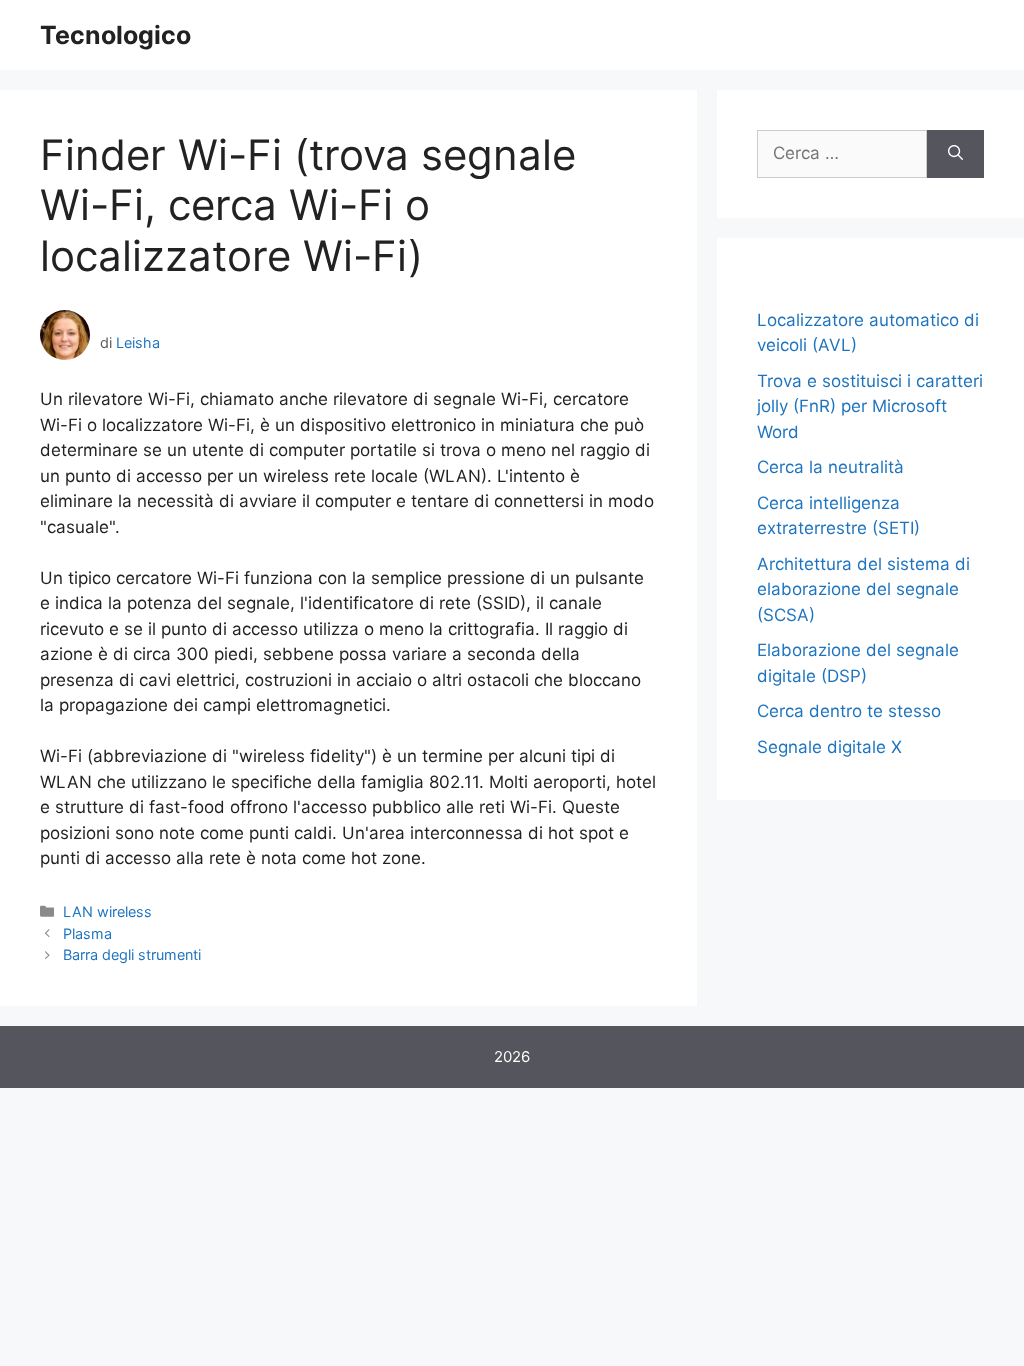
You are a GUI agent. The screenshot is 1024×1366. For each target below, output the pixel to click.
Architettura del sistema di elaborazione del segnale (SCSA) (863, 589)
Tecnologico (115, 35)
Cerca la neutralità (830, 467)
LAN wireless (107, 911)
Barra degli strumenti (132, 954)
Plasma (87, 933)
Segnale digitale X (829, 747)
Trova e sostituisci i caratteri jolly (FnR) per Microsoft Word (870, 406)
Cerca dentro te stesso (849, 711)
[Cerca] (955, 154)
